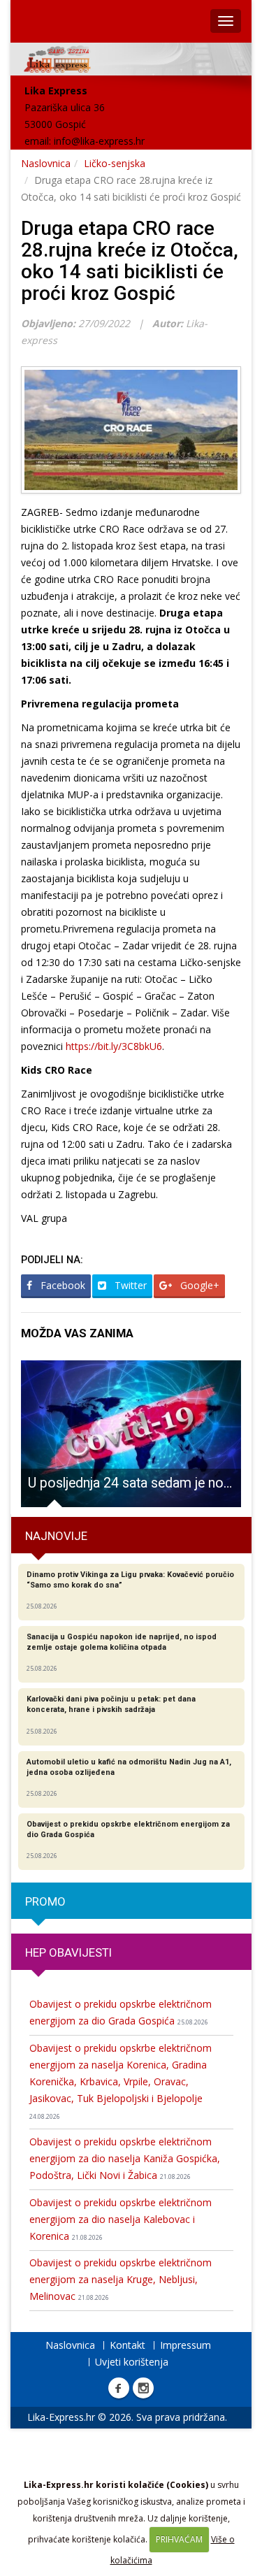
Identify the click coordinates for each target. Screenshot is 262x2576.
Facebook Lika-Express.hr (119, 2388)
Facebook (61, 1285)
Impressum (185, 2345)
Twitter (129, 1285)
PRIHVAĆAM (179, 2539)
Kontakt (128, 2345)
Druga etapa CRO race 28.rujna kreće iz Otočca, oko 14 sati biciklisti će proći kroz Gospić (130, 260)
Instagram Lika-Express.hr (143, 2388)
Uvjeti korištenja (132, 2362)
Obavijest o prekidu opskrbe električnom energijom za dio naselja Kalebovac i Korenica (121, 2219)
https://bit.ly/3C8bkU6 (114, 1046)
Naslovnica (46, 163)
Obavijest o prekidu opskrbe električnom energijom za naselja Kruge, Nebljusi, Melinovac (121, 2279)
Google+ (198, 1285)
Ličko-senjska (115, 163)
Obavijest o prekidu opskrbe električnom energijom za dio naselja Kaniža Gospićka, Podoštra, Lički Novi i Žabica (125, 2158)
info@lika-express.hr (99, 141)
